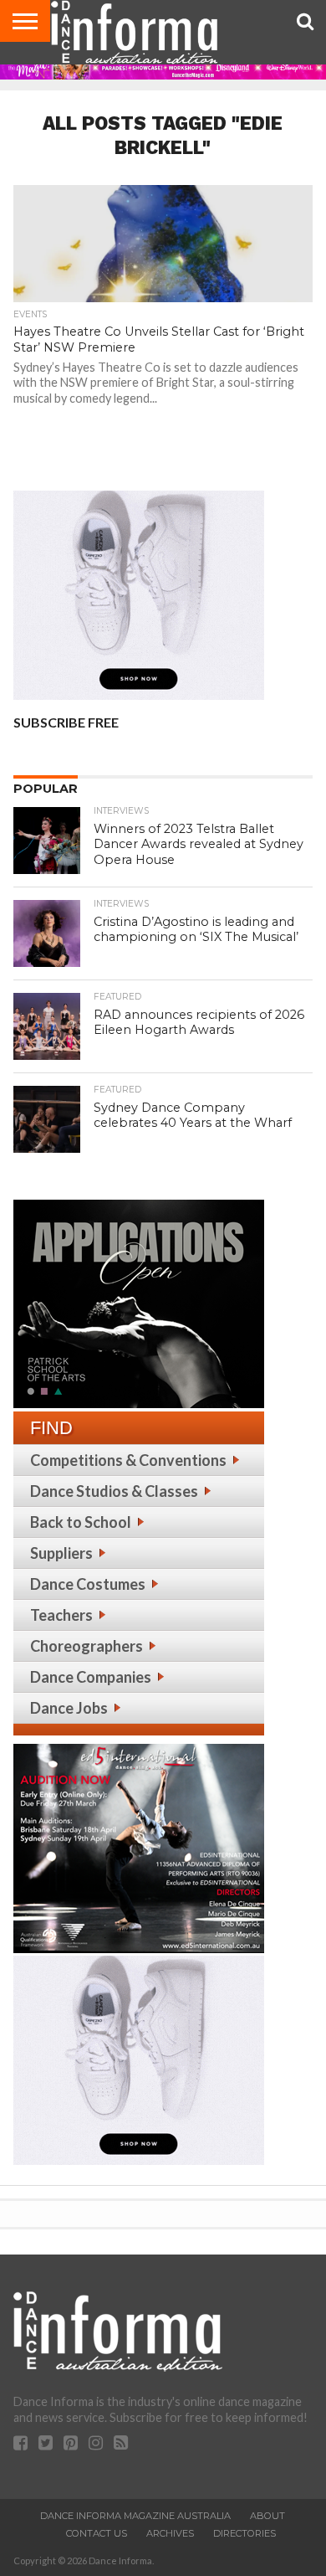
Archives (170, 2533)
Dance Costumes (88, 1584)
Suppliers (61, 1553)
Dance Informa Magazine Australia (135, 2516)
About (267, 2516)
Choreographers (87, 1646)
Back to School (81, 1522)
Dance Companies (91, 1677)
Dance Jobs (69, 1708)
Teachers (61, 1615)
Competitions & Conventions (128, 1460)
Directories (244, 2533)
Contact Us (97, 2533)
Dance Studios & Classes (114, 1491)
